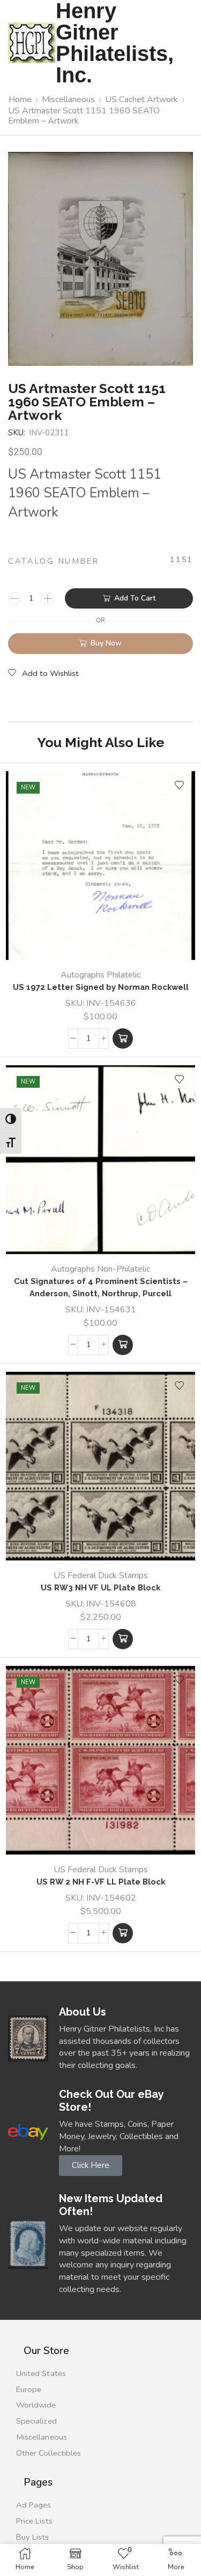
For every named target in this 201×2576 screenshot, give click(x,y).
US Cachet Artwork (142, 99)
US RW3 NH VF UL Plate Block (100, 1587)
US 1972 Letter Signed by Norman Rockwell (101, 987)
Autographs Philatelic (100, 975)
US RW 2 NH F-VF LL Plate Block (101, 1882)
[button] (123, 1039)
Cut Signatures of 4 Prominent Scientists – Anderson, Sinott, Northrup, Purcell (101, 1287)
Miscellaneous (68, 99)
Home (20, 99)
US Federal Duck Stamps (101, 1575)
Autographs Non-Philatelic (100, 1269)
